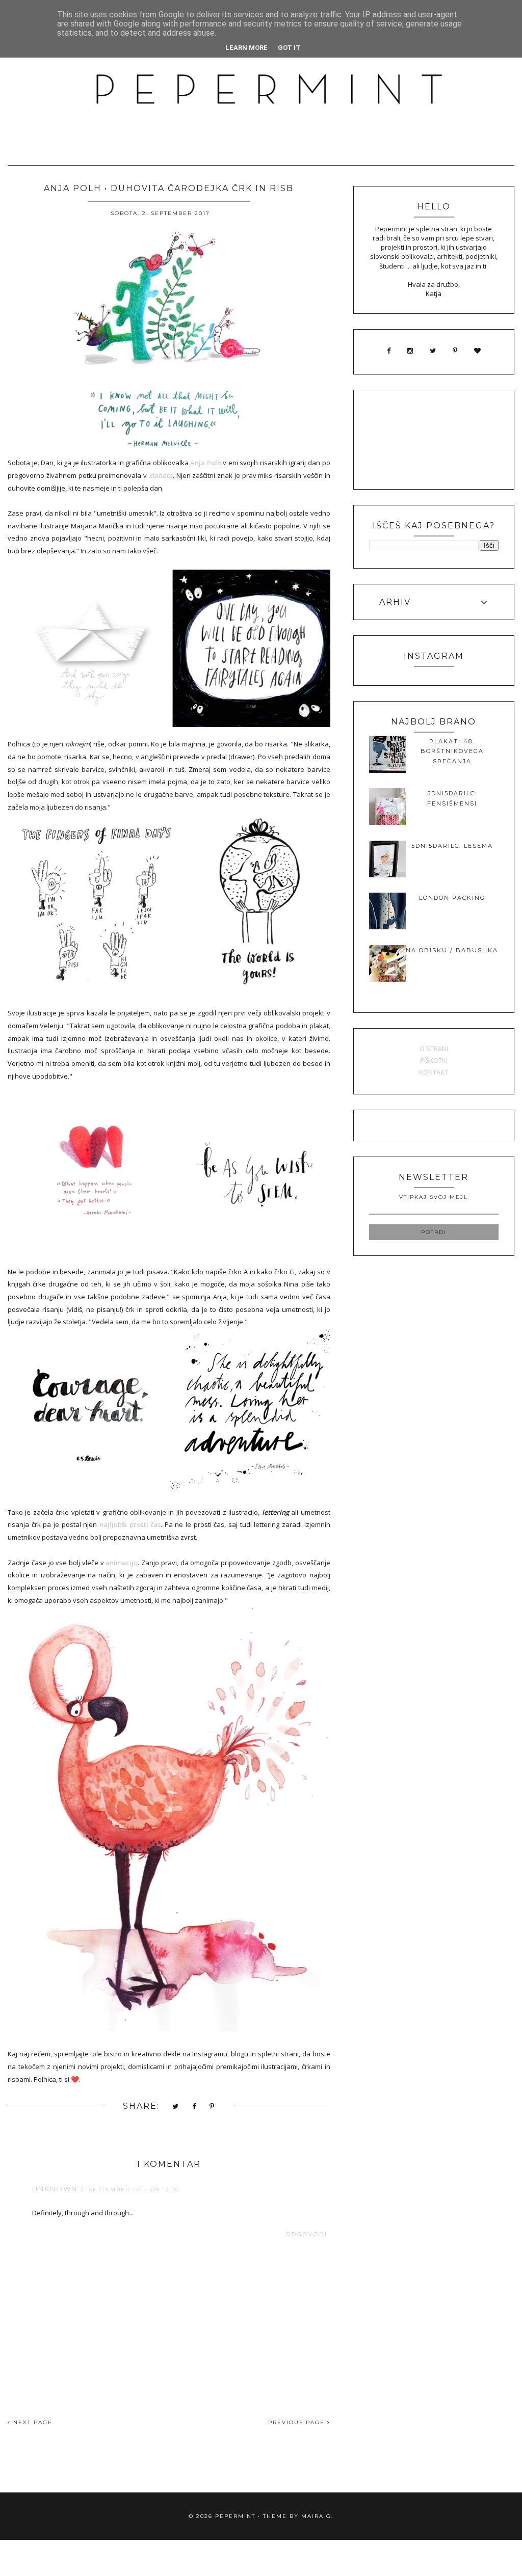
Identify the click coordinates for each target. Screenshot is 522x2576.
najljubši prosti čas (130, 1524)
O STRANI (434, 1049)
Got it (289, 48)
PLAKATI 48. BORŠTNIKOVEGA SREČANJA (452, 751)
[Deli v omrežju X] (176, 2107)
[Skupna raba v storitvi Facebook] (194, 2107)
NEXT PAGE (32, 2422)
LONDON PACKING (452, 898)
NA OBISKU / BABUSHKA (452, 950)
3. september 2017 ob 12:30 (130, 2190)
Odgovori (307, 2234)
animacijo (122, 1563)
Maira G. (317, 2516)
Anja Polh (206, 463)
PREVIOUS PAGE (298, 2422)
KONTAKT (434, 1072)
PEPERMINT (235, 2516)
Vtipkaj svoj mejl (434, 1197)
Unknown (55, 2189)
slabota (161, 475)
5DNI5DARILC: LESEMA (452, 846)
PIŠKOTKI (434, 1060)
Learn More (246, 48)
